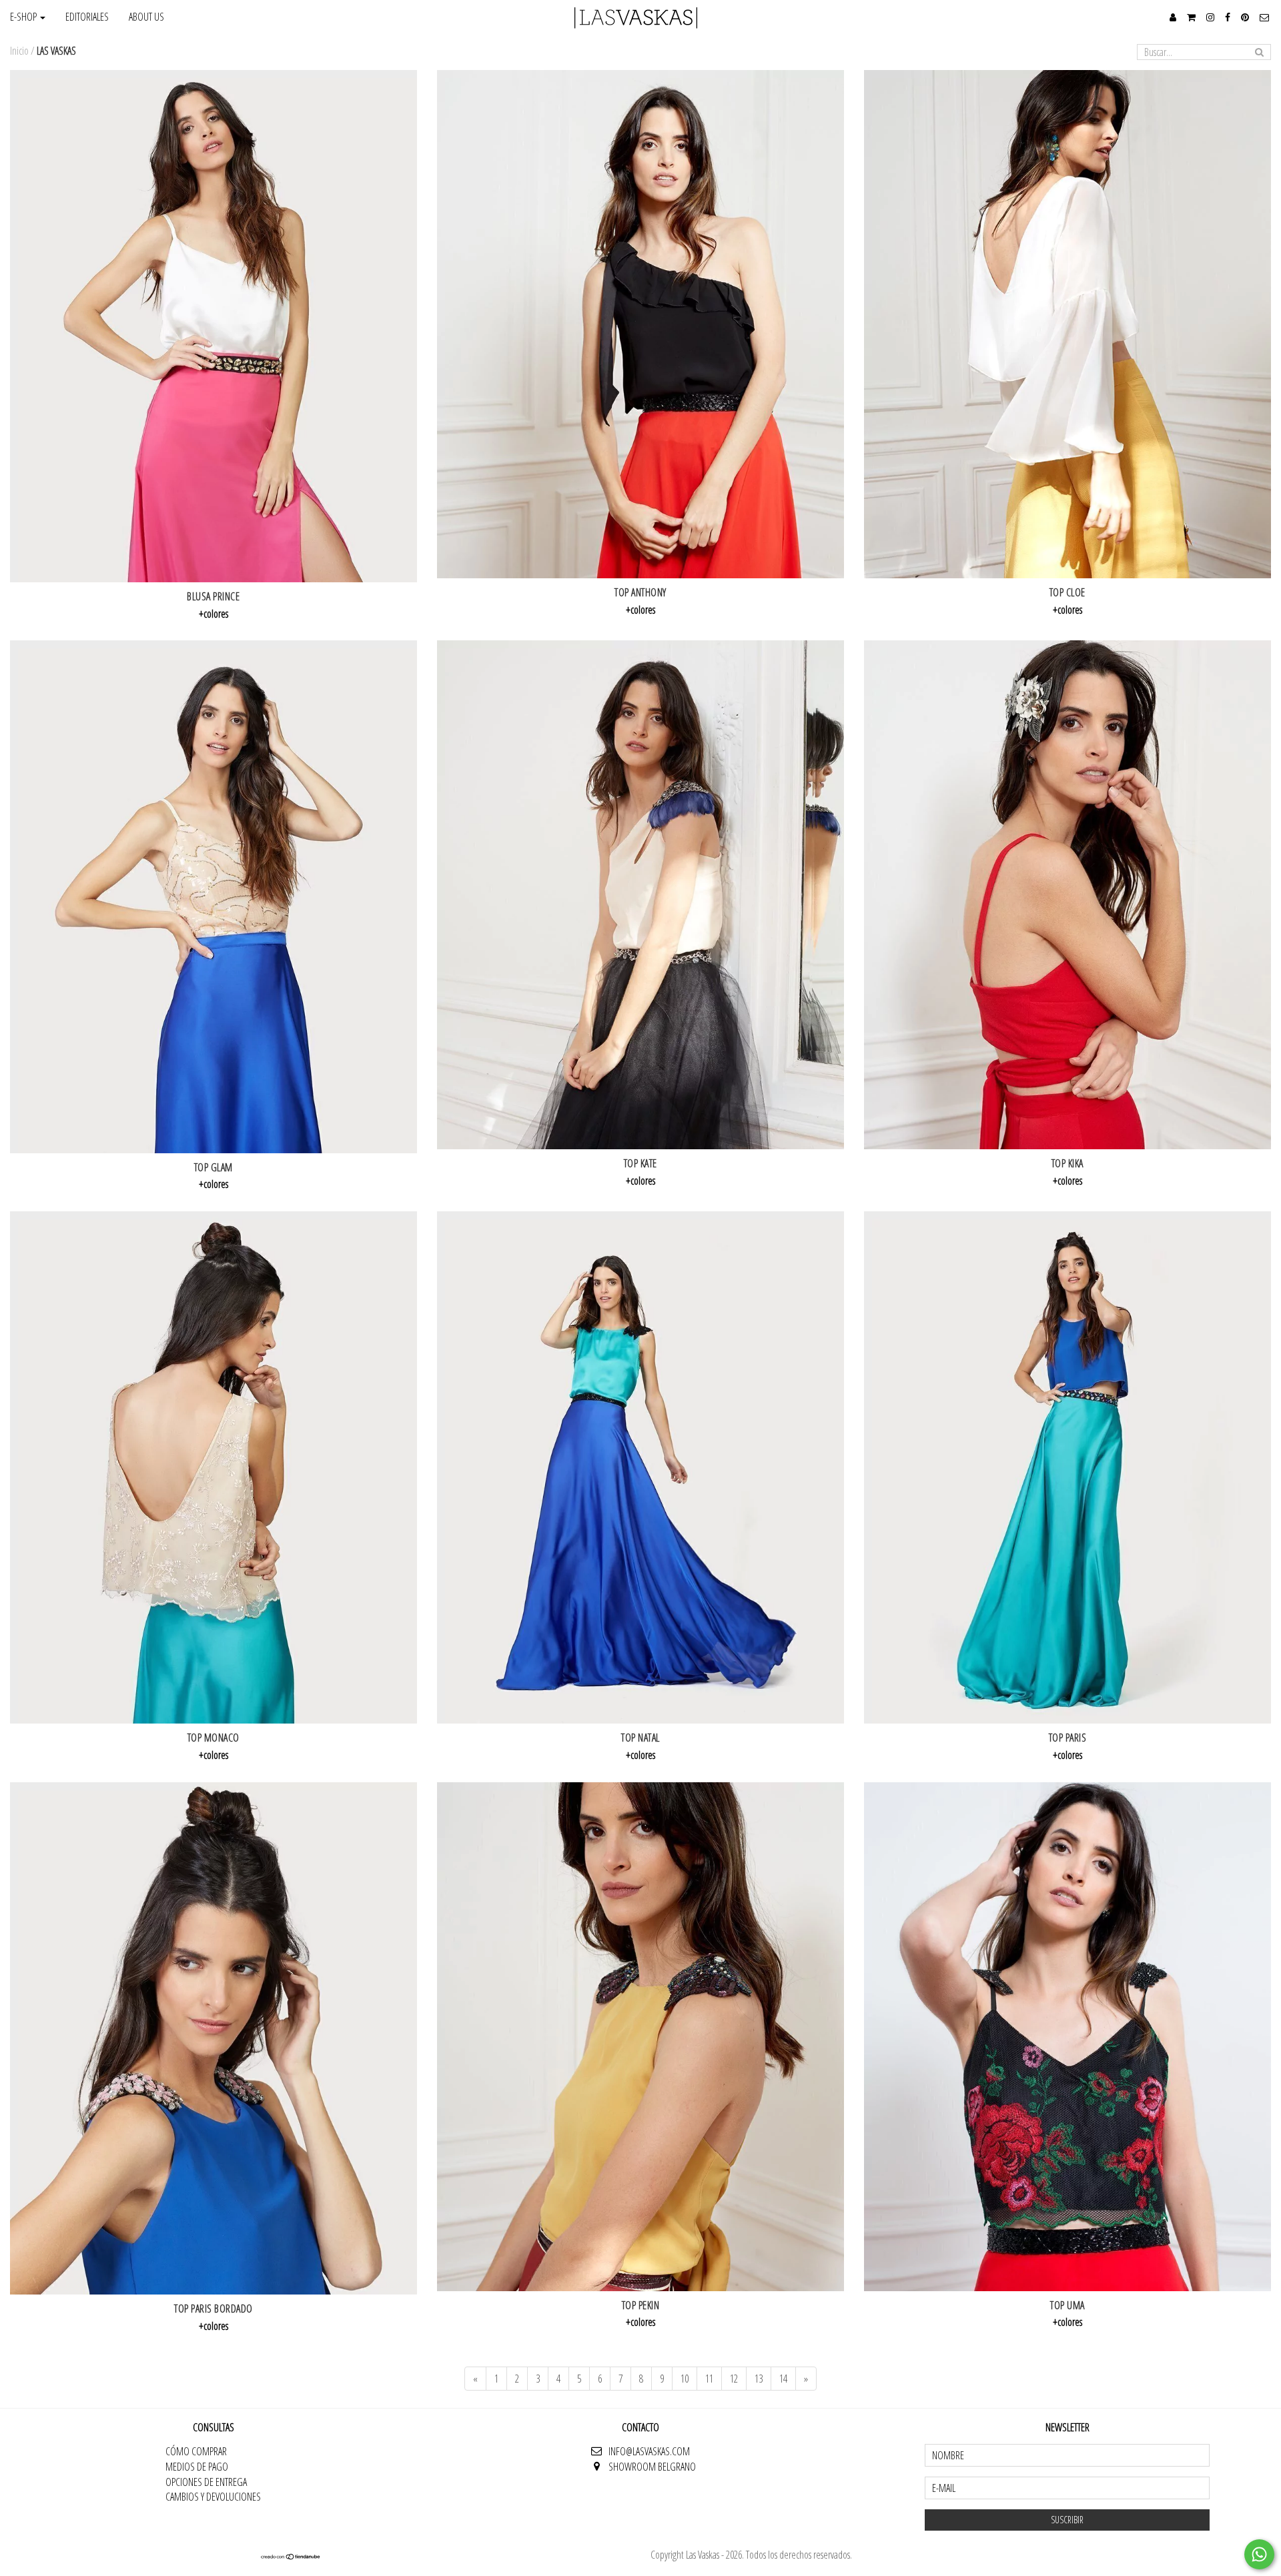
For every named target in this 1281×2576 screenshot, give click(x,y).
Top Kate (640, 1163)
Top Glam (213, 1167)
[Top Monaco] (213, 1467)
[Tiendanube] (291, 2556)
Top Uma (1067, 2305)
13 (759, 2379)
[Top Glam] (213, 896)
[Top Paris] (1067, 1467)
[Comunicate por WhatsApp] (1259, 2554)
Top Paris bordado (213, 2309)
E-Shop (24, 17)
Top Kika (1067, 1163)
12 (734, 2379)
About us (146, 17)
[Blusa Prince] (213, 326)
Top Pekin (641, 2305)
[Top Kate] (640, 895)
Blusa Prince (213, 596)
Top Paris (1068, 1738)
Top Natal (640, 1738)
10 (685, 2379)
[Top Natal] (640, 1467)
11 (709, 2379)
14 (783, 2379)
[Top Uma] (1067, 2037)
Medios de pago (197, 2467)
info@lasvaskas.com (649, 2451)
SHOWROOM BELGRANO (652, 2467)
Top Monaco (213, 1738)
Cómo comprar (196, 2451)
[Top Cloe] (1067, 325)
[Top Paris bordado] (213, 2038)
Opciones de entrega (206, 2482)
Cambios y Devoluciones (213, 2497)
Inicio (19, 51)
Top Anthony (640, 592)
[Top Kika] (1067, 895)
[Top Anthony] (640, 325)
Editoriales (87, 17)
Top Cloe (1067, 592)
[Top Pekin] (640, 2037)
